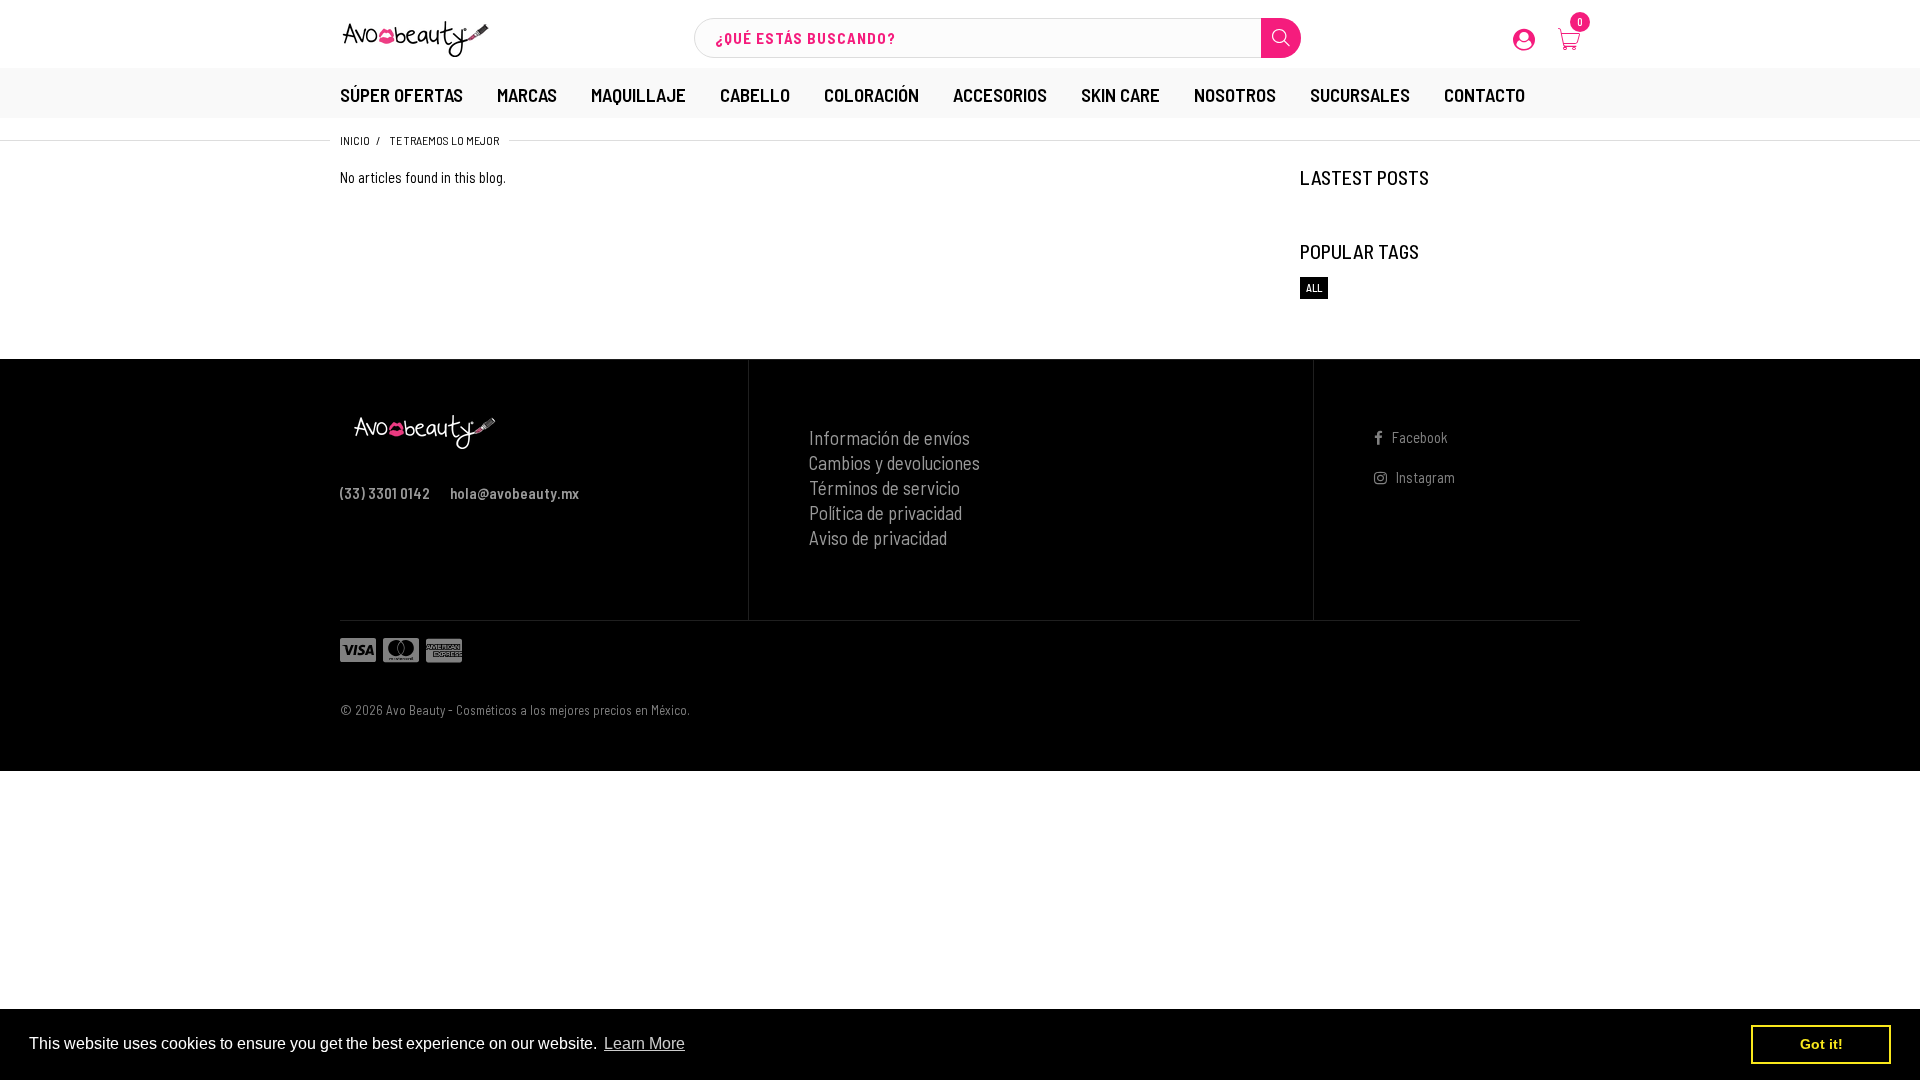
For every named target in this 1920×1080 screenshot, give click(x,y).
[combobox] (997, 38)
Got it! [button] (1821, 1044)
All (1314, 287)
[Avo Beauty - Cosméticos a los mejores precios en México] (415, 36)
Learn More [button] (644, 1043)
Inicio (355, 140)
